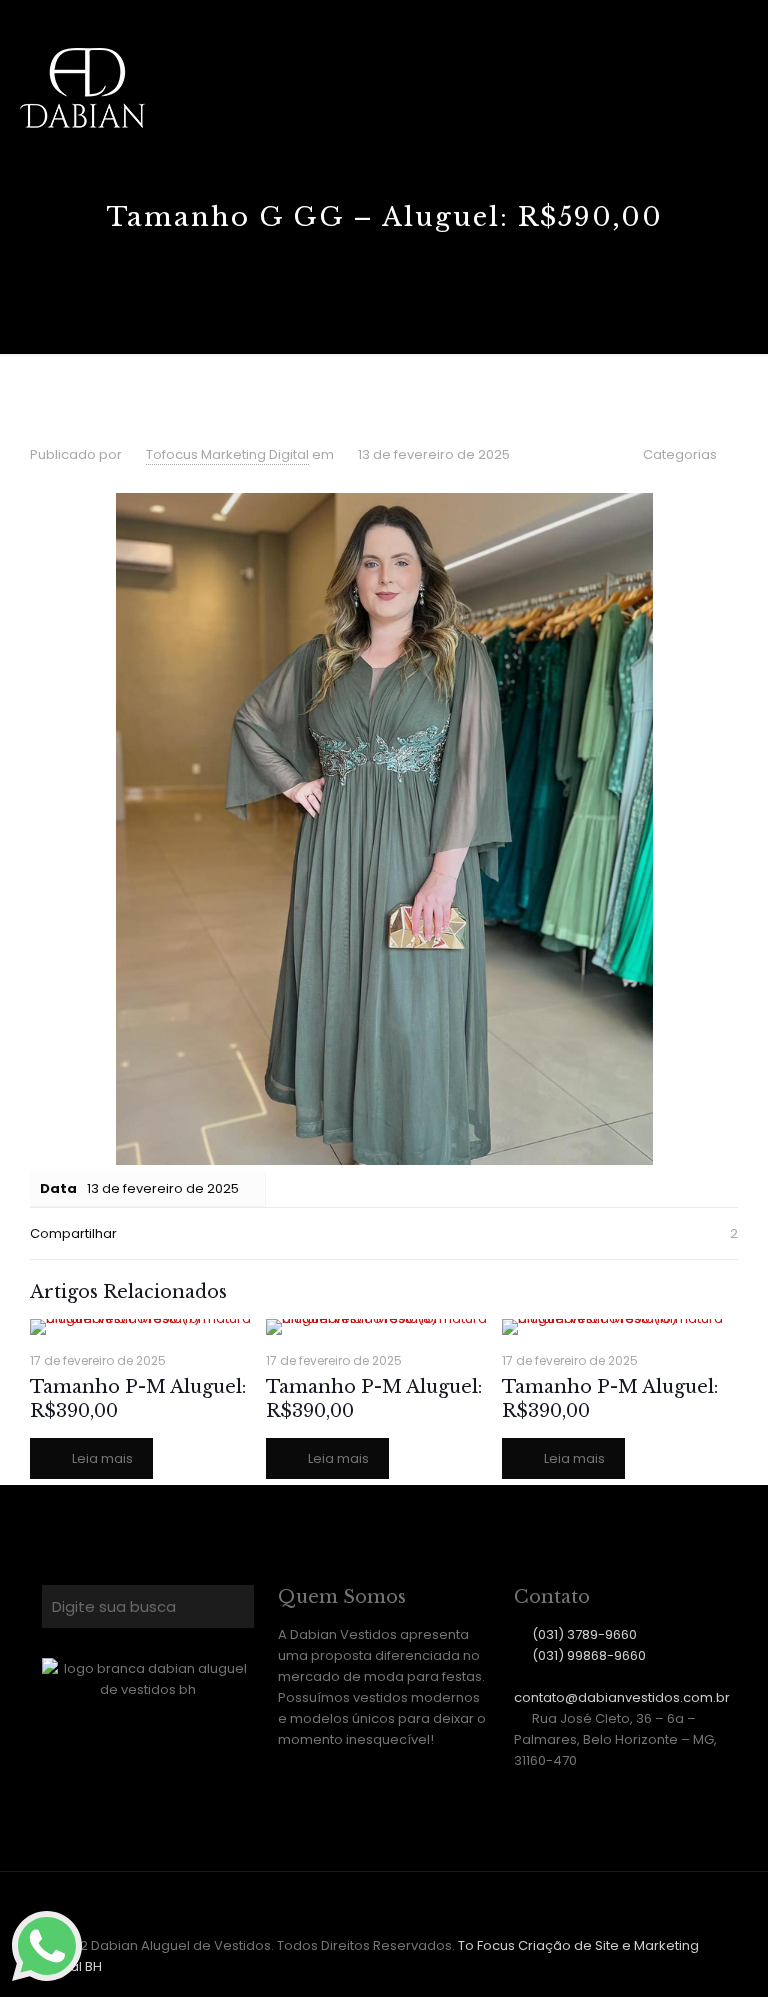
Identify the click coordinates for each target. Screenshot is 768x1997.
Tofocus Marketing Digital (227, 454)
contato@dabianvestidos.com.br (622, 1697)
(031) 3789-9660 (584, 1634)
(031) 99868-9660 (589, 1655)
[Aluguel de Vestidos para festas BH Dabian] (82, 88)
